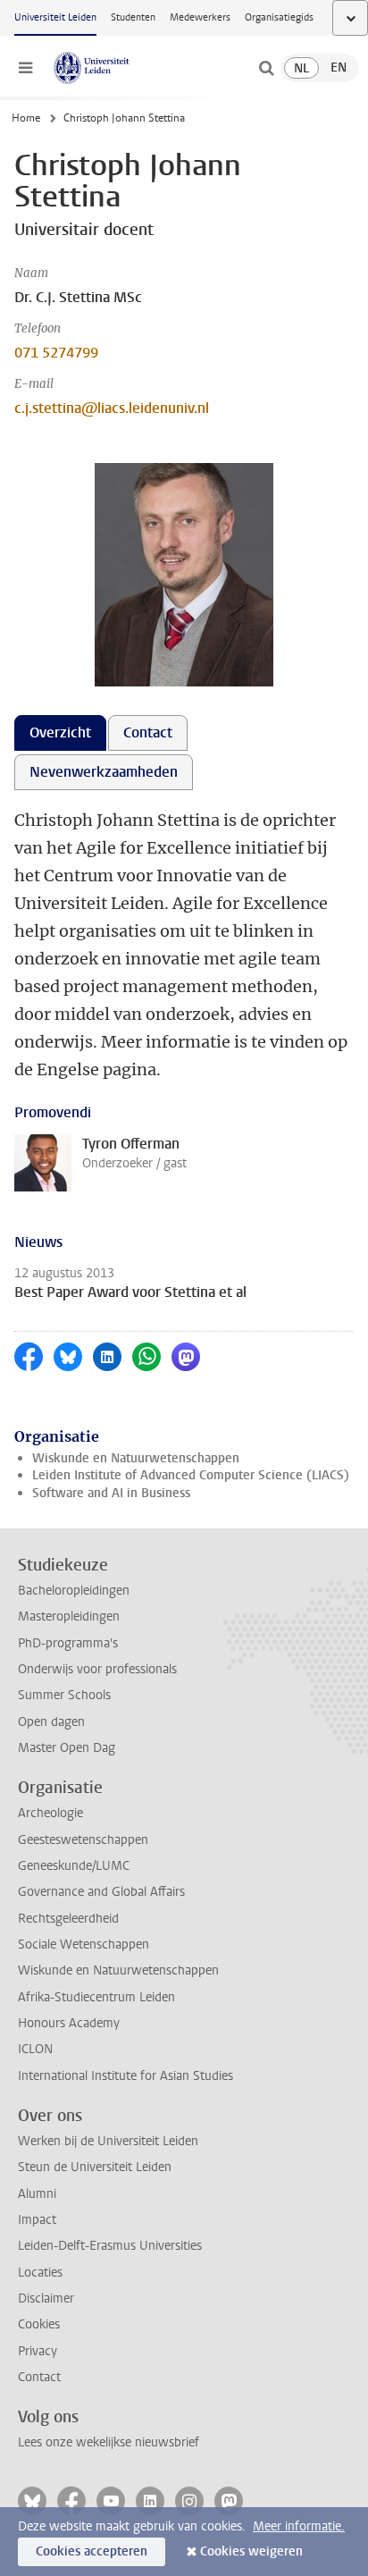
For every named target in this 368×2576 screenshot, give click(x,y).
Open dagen (51, 1722)
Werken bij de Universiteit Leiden (108, 2141)
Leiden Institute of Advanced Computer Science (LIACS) (191, 1475)
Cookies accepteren (92, 2551)
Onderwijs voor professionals (97, 1669)
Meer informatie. (299, 2526)
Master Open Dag (67, 1748)
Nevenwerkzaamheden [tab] (104, 772)
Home (26, 118)
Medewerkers (200, 17)
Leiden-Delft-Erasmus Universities (110, 2246)
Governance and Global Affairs (101, 1892)
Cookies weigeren (251, 2551)
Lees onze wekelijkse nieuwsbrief (109, 2442)
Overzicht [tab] (60, 732)
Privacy (38, 2351)
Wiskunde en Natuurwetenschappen (136, 1458)
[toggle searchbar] (266, 68)
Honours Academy (69, 2023)
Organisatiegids (279, 17)
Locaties (40, 2273)
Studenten (133, 17)
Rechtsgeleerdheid (68, 1919)
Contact (39, 2377)
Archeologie (50, 1813)
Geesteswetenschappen (83, 1840)
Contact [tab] (148, 732)
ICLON (35, 2049)
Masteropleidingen (69, 1616)
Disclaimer (46, 2298)
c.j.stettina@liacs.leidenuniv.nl (112, 408)
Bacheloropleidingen (74, 1591)
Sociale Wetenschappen (84, 1945)
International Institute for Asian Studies (125, 2076)
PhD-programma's (68, 1643)
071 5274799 (56, 353)
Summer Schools (64, 1695)
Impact (37, 2220)
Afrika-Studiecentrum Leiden (96, 1997)
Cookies (39, 2324)
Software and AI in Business (111, 1493)
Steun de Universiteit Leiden (95, 2167)
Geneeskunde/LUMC (74, 1866)
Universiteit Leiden (55, 17)
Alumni (37, 2194)
